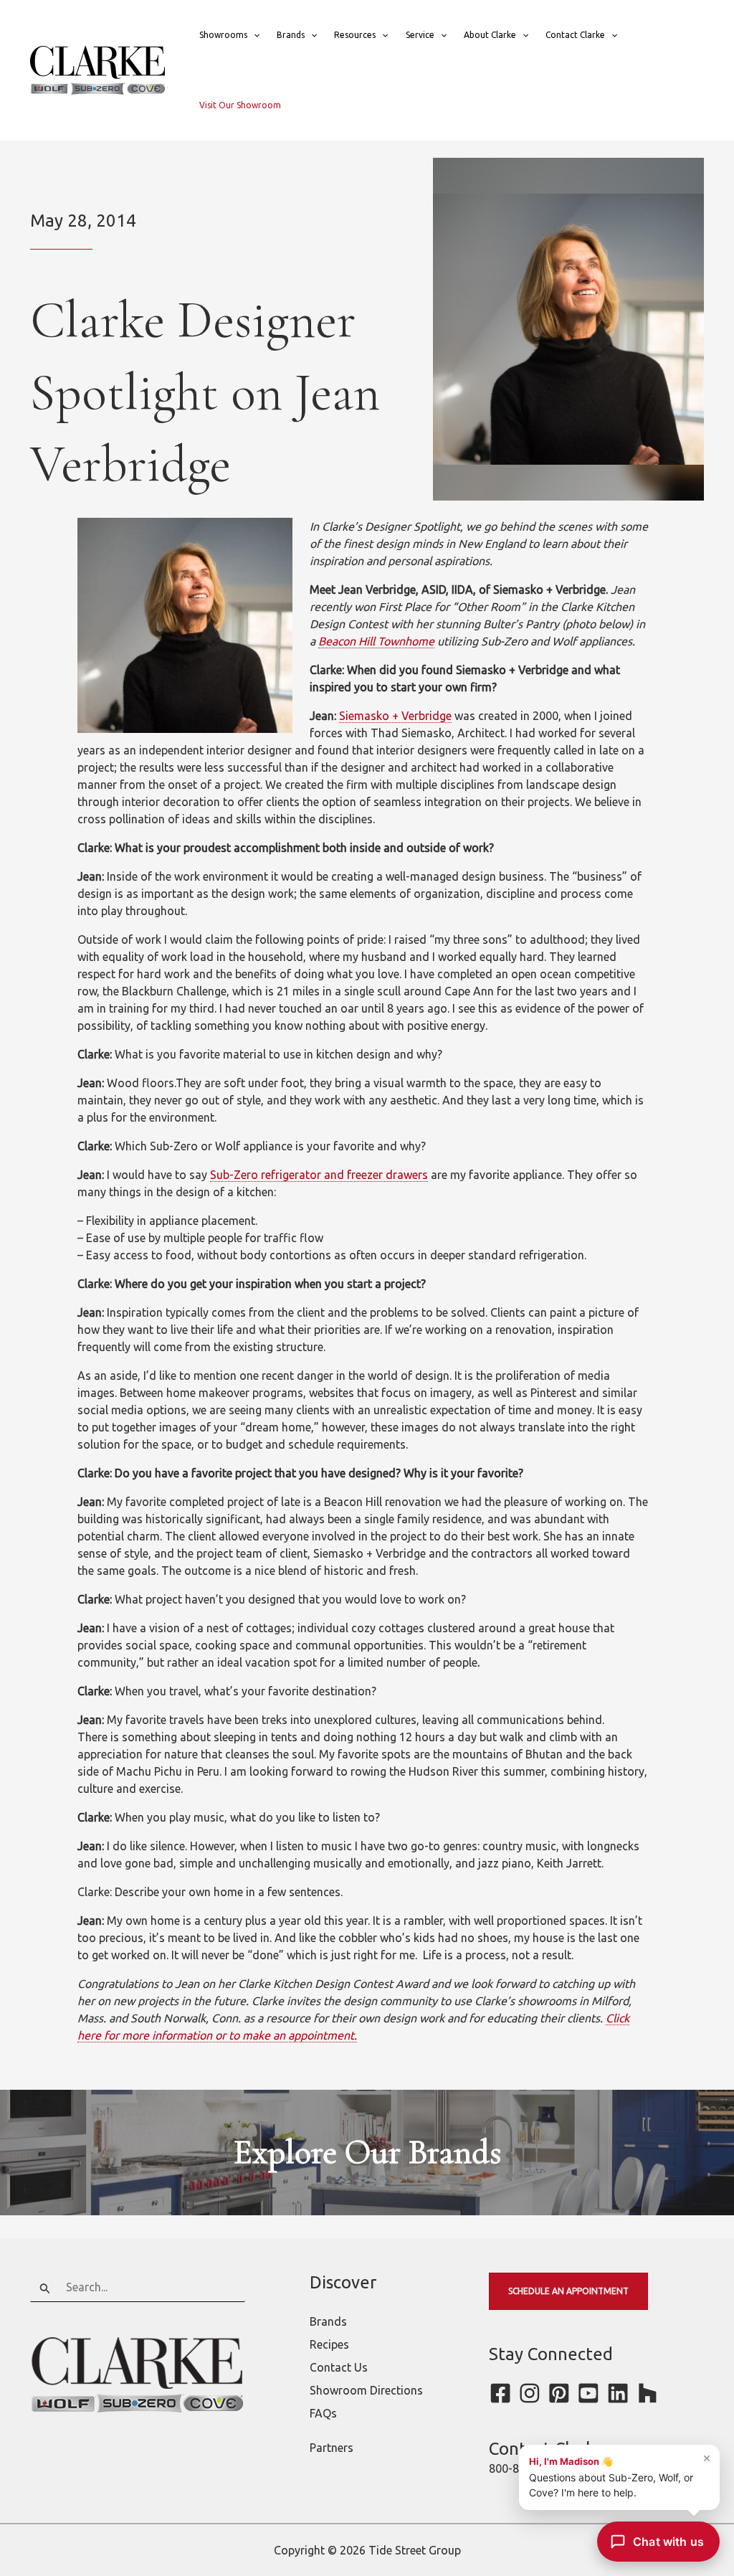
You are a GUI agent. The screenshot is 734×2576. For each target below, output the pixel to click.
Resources (355, 35)
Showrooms (223, 35)
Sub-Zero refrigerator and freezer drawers (319, 1175)
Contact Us (339, 2367)
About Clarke (490, 35)
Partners (332, 2448)
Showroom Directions (366, 2390)
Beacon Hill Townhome (376, 641)
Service (420, 35)
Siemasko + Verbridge (395, 716)
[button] (253, 35)
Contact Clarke (575, 35)
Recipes (329, 2344)
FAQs (323, 2413)
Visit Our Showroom (240, 105)
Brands (291, 35)
